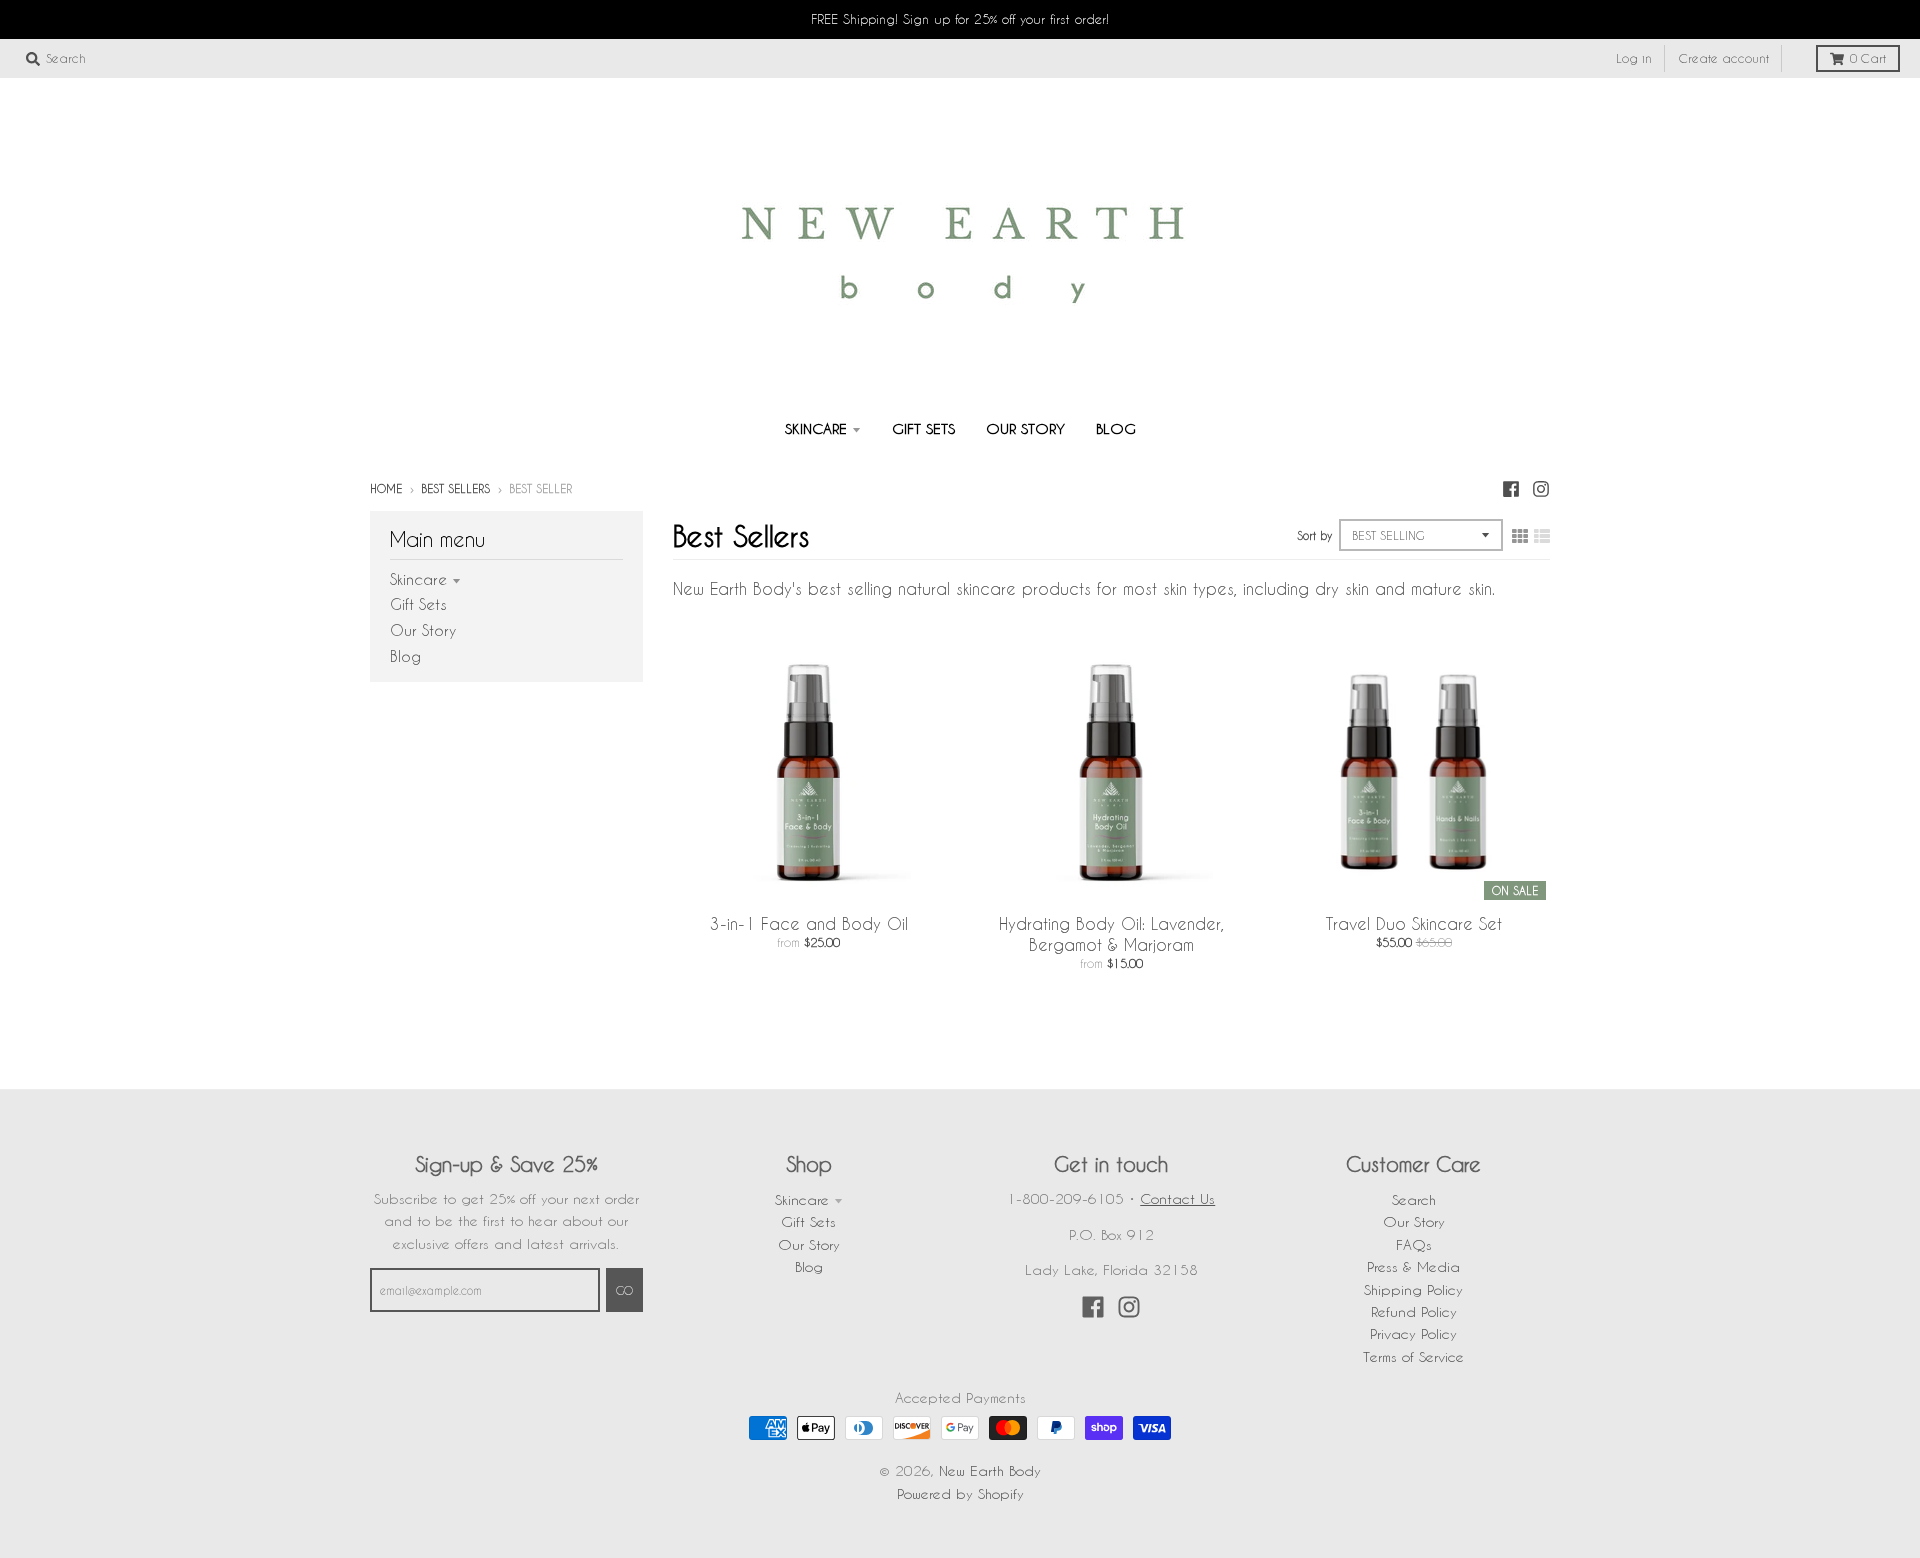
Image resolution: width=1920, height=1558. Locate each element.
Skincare (418, 579)
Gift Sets (418, 604)
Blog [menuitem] (1116, 428)
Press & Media (1413, 1266)
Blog (405, 656)
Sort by (1314, 535)
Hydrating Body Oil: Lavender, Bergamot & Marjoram (1111, 934)
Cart (1868, 58)
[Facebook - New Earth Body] (1511, 488)
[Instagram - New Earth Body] (1541, 488)
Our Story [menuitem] (1025, 428)
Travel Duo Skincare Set (1414, 923)
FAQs (1414, 1244)
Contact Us (1177, 1198)
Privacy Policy (1413, 1333)
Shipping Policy (1413, 1289)
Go (624, 1290)
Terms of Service (1413, 1356)
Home (386, 488)
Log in (1634, 58)
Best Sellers (455, 488)
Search (1414, 1199)
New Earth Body (990, 1470)
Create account (1724, 58)
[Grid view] (1520, 535)
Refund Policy (1414, 1311)
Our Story (423, 630)
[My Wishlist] (1796, 59)
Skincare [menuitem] (816, 428)
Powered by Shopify (960, 1493)
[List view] (1542, 535)
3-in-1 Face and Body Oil (809, 923)
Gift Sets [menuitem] (923, 428)
